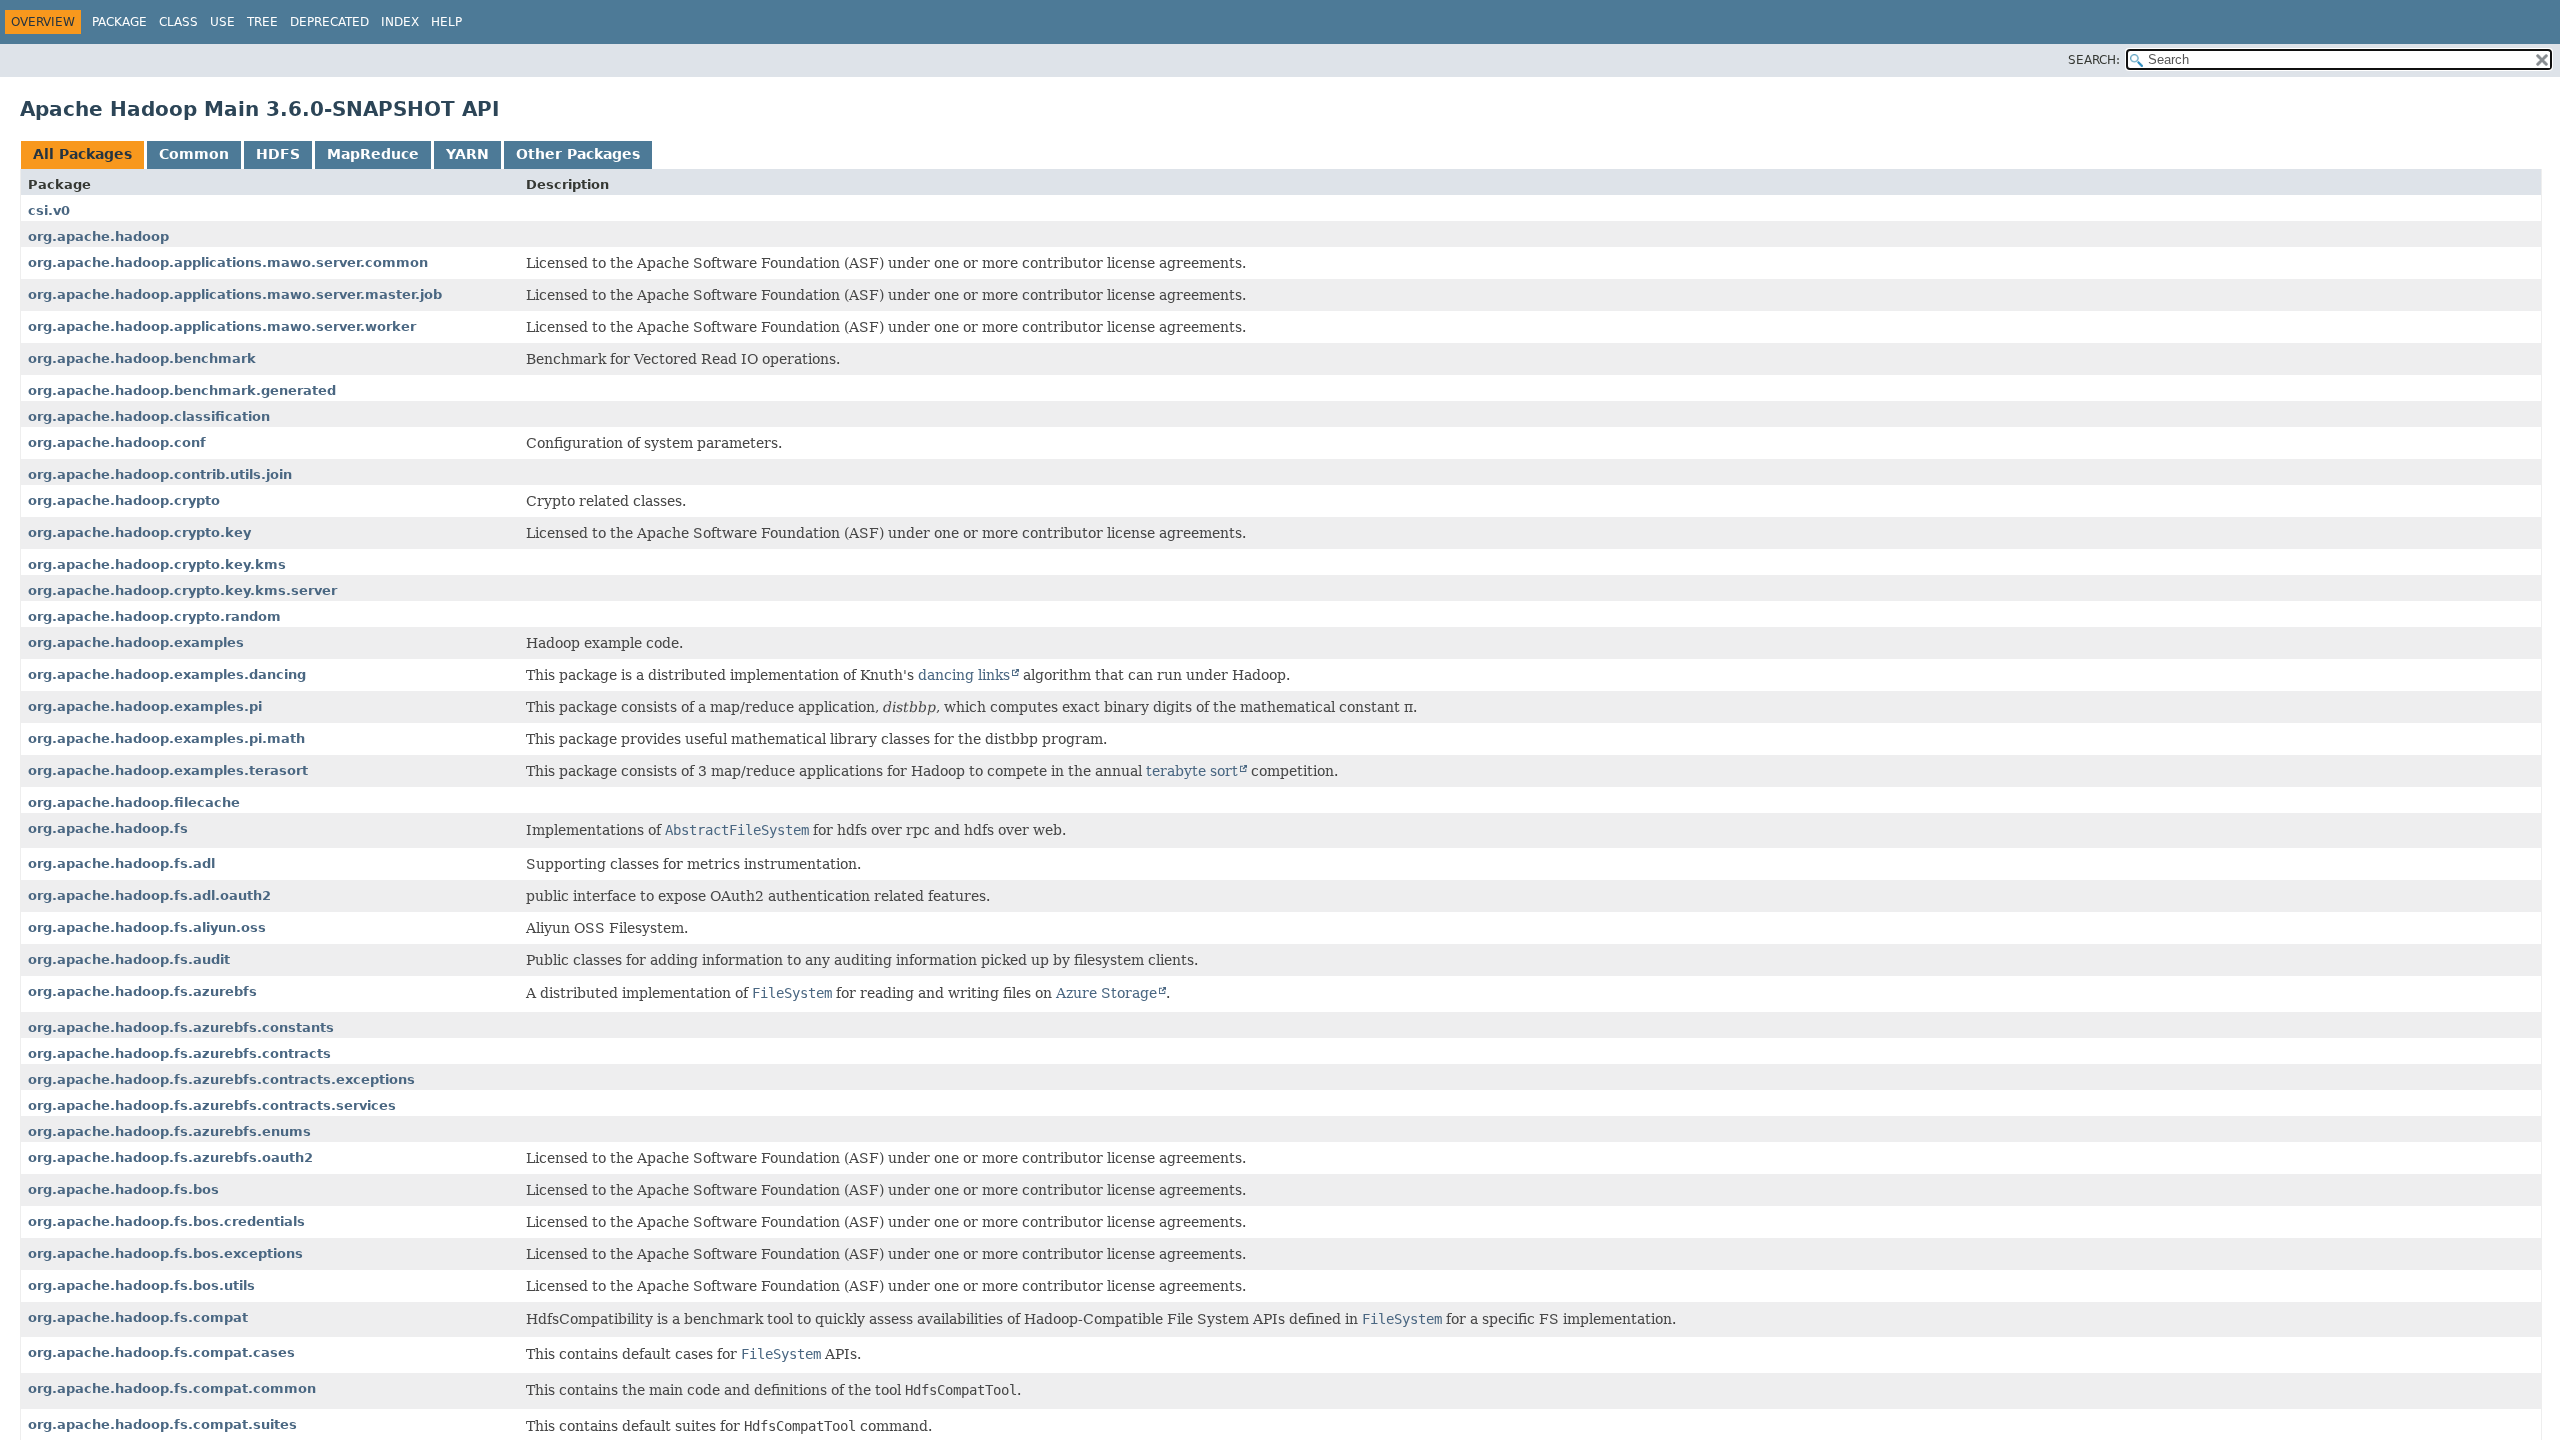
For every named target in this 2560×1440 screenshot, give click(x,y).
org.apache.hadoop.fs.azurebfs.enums (169, 1131)
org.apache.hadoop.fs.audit (129, 959)
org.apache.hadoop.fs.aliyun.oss (147, 927)
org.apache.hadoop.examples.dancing (167, 674)
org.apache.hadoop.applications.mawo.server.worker (222, 326)
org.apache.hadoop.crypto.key (139, 532)
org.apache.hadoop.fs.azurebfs (142, 991)
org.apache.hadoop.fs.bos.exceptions (165, 1253)
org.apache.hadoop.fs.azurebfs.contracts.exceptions (221, 1079)
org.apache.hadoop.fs (108, 828)
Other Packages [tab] (578, 154)
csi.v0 (49, 210)
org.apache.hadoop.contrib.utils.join (160, 474)
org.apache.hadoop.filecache (134, 802)
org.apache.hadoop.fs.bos (123, 1189)
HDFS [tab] (278, 154)
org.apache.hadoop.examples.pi (145, 706)
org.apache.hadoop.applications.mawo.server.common (228, 262)
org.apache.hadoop (98, 236)
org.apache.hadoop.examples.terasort (168, 770)
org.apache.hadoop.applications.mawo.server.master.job (235, 294)
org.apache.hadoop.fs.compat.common (172, 1388)
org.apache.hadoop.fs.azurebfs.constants (181, 1027)
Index (400, 22)
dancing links (964, 675)
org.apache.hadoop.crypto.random (154, 616)
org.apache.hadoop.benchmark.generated (182, 390)
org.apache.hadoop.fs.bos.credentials (166, 1221)
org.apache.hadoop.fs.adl (121, 863)
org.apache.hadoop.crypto (124, 500)
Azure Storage (1106, 993)
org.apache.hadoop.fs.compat (138, 1317)
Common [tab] (194, 154)
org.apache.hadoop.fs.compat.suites (162, 1424)
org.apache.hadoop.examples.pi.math (166, 738)
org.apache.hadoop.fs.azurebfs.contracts (179, 1053)
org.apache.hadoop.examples (136, 642)
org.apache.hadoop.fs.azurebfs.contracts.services (212, 1105)
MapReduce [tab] (373, 154)
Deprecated (329, 22)
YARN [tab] (467, 154)
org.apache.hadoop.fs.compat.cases (161, 1352)
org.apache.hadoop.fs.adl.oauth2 (149, 895)
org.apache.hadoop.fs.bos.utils (141, 1285)
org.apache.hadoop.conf (117, 442)
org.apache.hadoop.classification (149, 416)
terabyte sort (1192, 771)
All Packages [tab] (82, 154)
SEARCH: (2094, 60)
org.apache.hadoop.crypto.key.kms (157, 564)
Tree (262, 22)
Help (446, 22)
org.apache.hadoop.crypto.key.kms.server (182, 590)
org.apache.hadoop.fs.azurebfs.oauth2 (170, 1157)
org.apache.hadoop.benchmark (142, 358)
